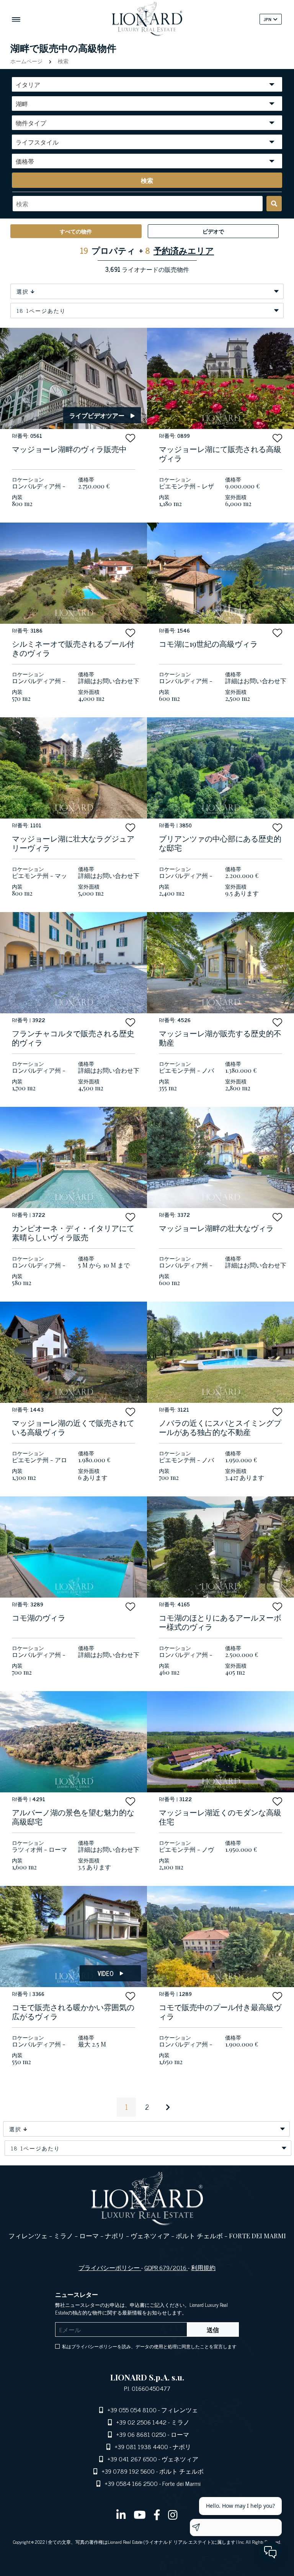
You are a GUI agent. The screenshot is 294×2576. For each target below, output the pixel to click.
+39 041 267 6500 (132, 2459)
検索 (62, 61)
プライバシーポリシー (110, 2267)
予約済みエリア (184, 250)
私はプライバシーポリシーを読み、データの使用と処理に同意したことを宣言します (149, 2346)
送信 (213, 2329)
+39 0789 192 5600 (128, 2471)
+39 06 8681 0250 (141, 2434)
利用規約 (203, 2267)
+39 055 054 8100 (132, 2410)
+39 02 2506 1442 (141, 2422)
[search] (274, 204)
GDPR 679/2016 (166, 2267)
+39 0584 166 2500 (131, 2483)
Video (106, 1973)
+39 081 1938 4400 (141, 2446)
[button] (130, 438)
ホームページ (27, 61)
